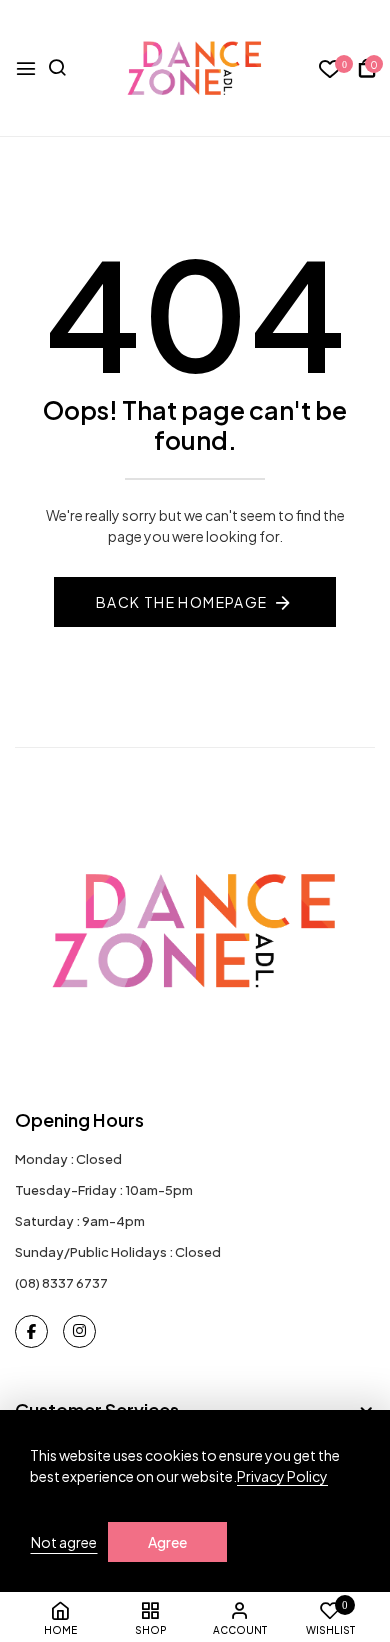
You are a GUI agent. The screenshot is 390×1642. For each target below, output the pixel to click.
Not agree (64, 1542)
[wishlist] (330, 69)
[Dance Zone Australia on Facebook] (31, 1331)
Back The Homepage (182, 602)
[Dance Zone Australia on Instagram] (79, 1331)
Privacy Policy (282, 1476)
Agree (167, 1542)
